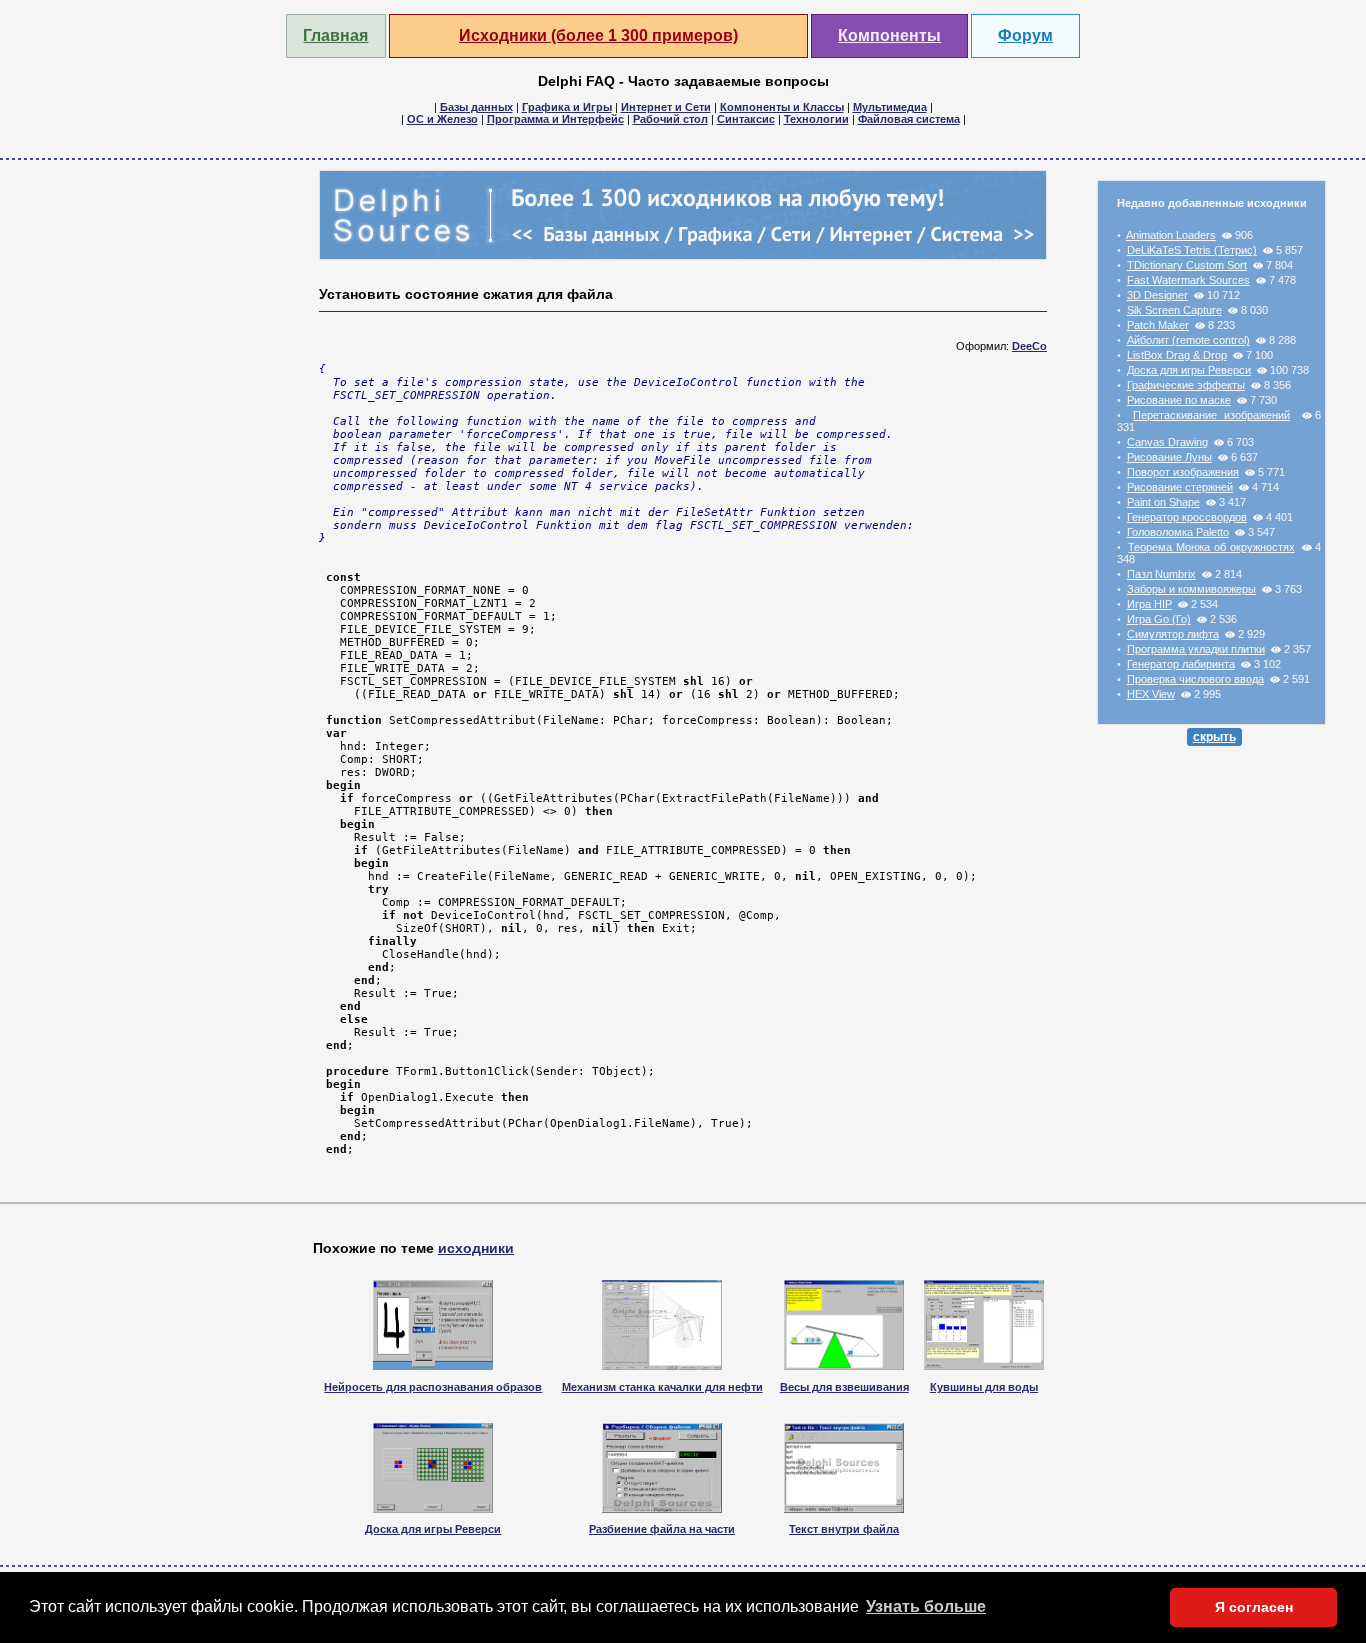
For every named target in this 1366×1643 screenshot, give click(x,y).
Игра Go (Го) (1159, 619)
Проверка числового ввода (1195, 679)
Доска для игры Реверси (1189, 370)
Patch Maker (1158, 325)
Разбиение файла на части (662, 1529)
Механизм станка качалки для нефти (662, 1387)
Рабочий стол (670, 119)
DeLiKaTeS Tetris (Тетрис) (1192, 250)
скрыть (1214, 737)
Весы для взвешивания (844, 1387)
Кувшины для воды (984, 1387)
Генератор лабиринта (1181, 664)
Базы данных (476, 107)
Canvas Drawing (1167, 442)
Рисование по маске (1179, 400)
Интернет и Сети (666, 107)
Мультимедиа (890, 107)
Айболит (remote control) (1188, 340)
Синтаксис (746, 119)
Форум (1025, 35)
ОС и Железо (442, 119)
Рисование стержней (1180, 487)
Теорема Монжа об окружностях (1211, 547)
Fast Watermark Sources (1188, 280)
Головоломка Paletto (1178, 532)
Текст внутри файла (844, 1529)
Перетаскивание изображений (1211, 415)
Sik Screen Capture (1174, 310)
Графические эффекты (1186, 385)
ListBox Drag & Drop (1177, 355)
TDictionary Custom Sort (1187, 265)
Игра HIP (1149, 604)
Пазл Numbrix (1161, 574)
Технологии (816, 119)
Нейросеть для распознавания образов (433, 1387)
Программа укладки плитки (1196, 649)
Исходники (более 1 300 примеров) (598, 35)
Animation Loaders (1171, 235)
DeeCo (1029, 346)
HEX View (1151, 694)
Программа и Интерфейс (555, 119)
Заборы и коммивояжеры (1191, 589)
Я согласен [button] (1254, 1607)
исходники (476, 1248)
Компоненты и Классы (782, 107)
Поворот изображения (1183, 472)
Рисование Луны (1169, 457)
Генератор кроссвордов (1187, 517)
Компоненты (889, 35)
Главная (335, 35)
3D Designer (1157, 295)
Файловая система (909, 119)
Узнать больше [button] (926, 1606)
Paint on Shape (1163, 502)
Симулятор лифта (1173, 634)
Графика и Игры (567, 107)
